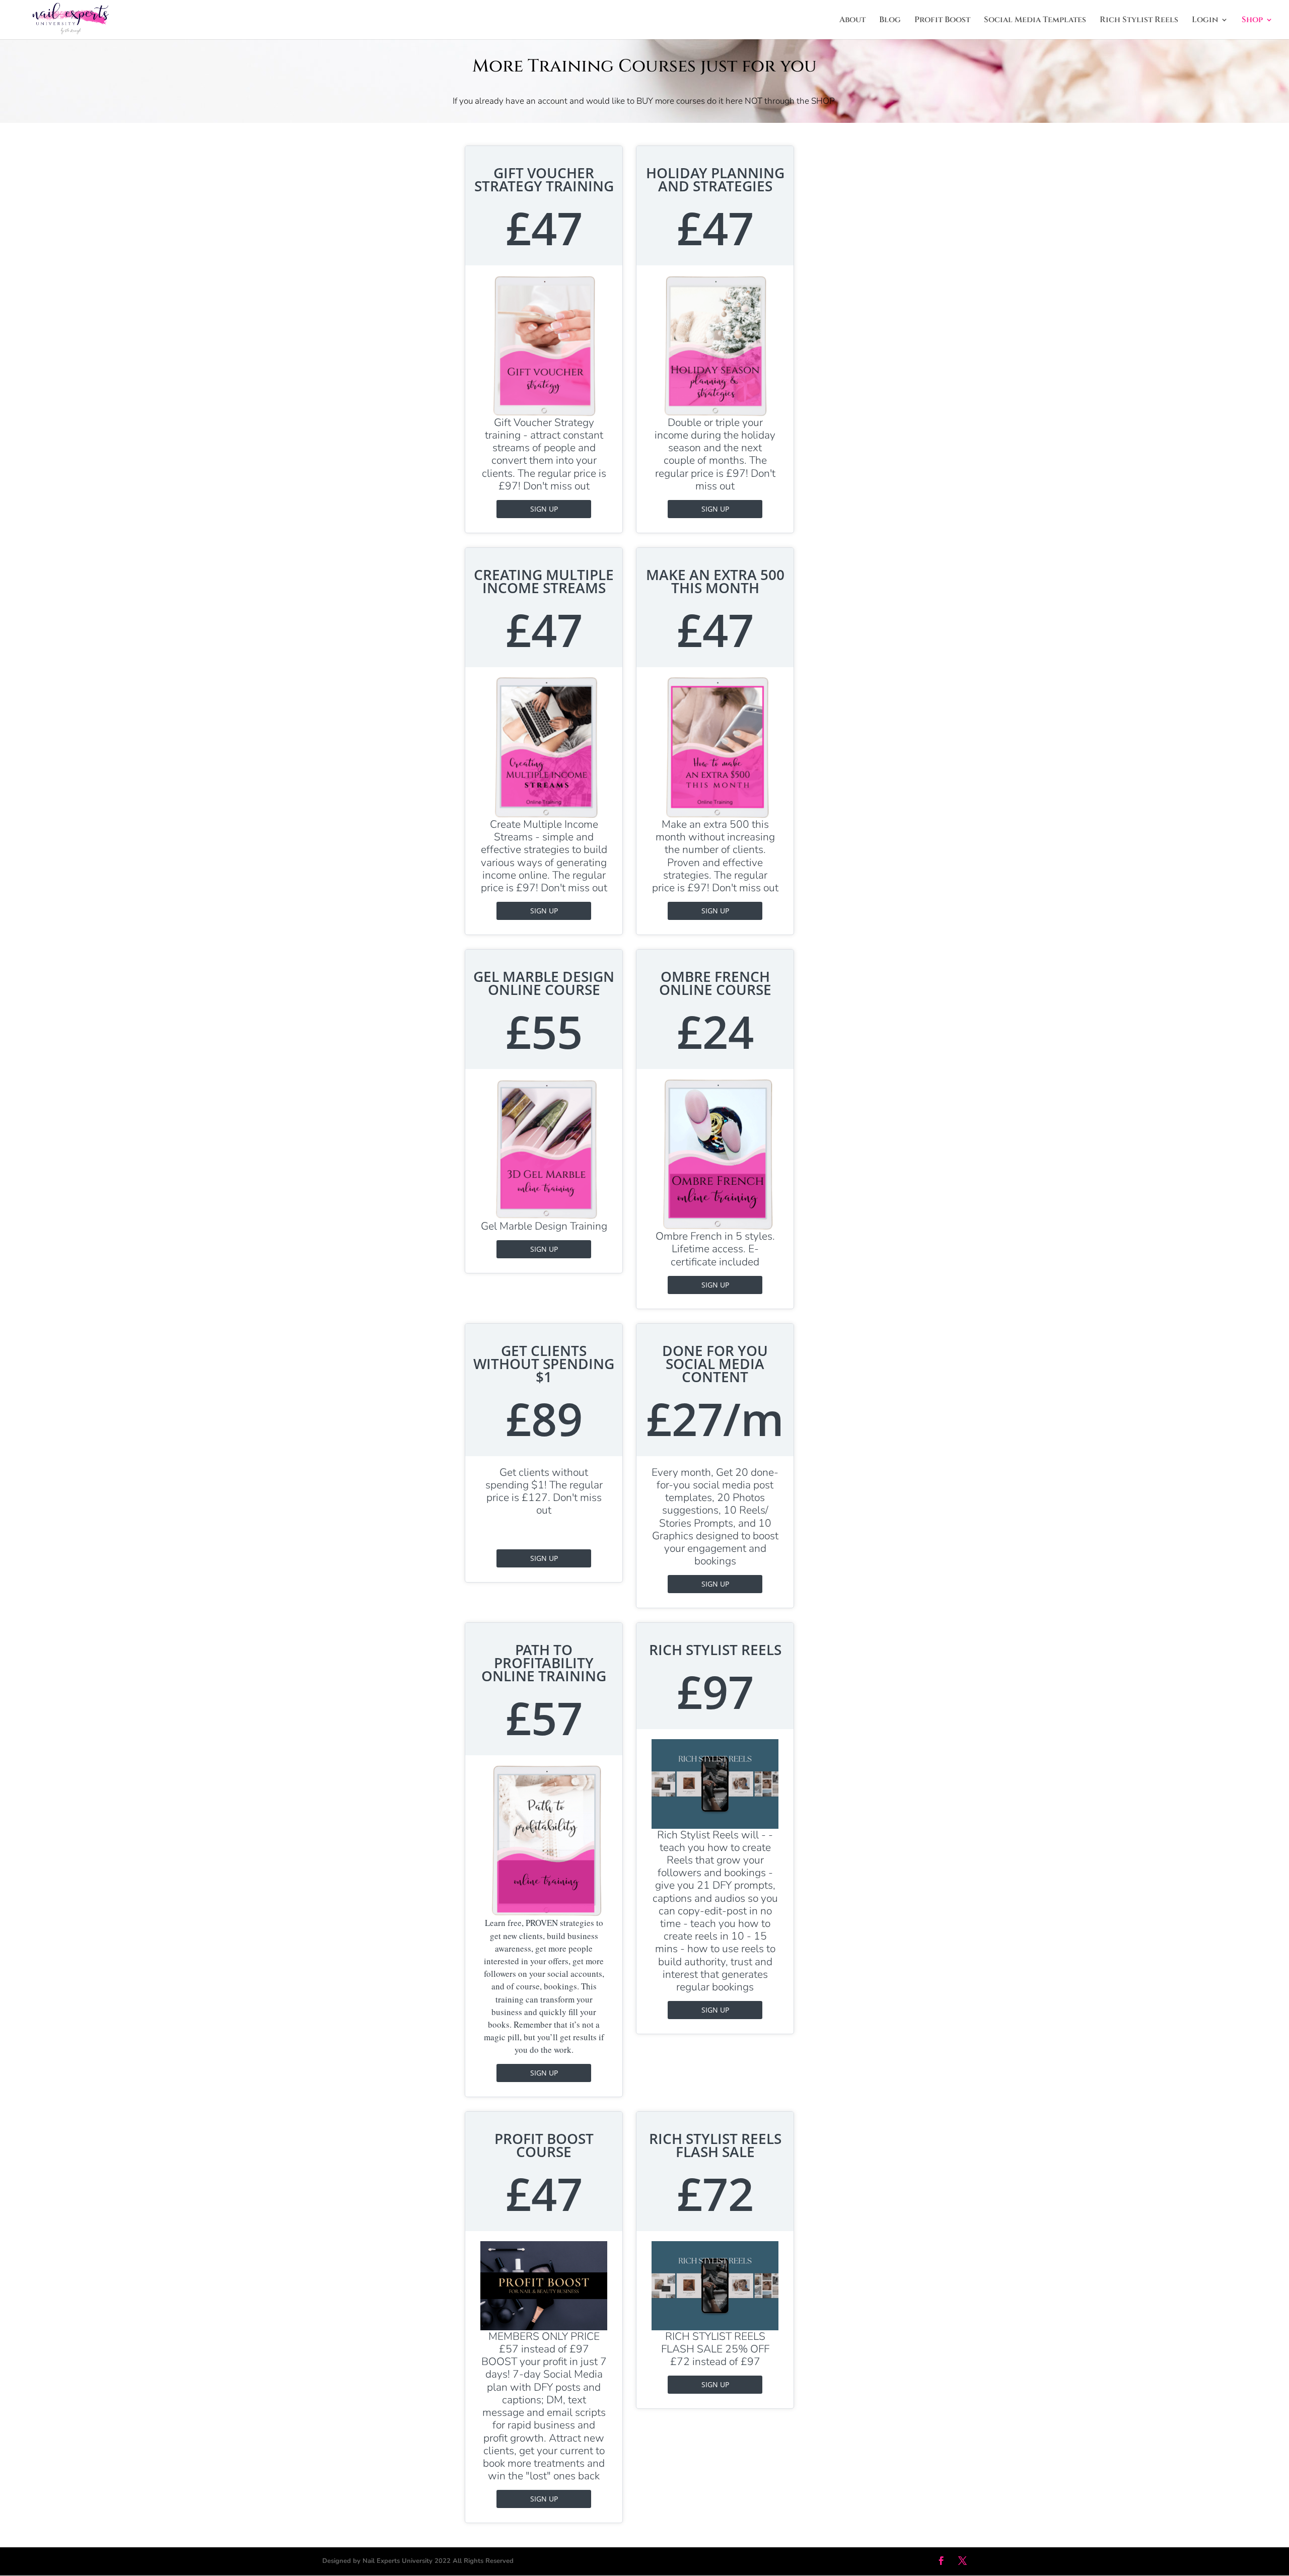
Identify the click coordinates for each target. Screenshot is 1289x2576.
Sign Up (544, 509)
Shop (1252, 21)
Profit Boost (942, 21)
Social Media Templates (1035, 21)
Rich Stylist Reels (1139, 21)
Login (1205, 21)
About (852, 21)
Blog (890, 21)
